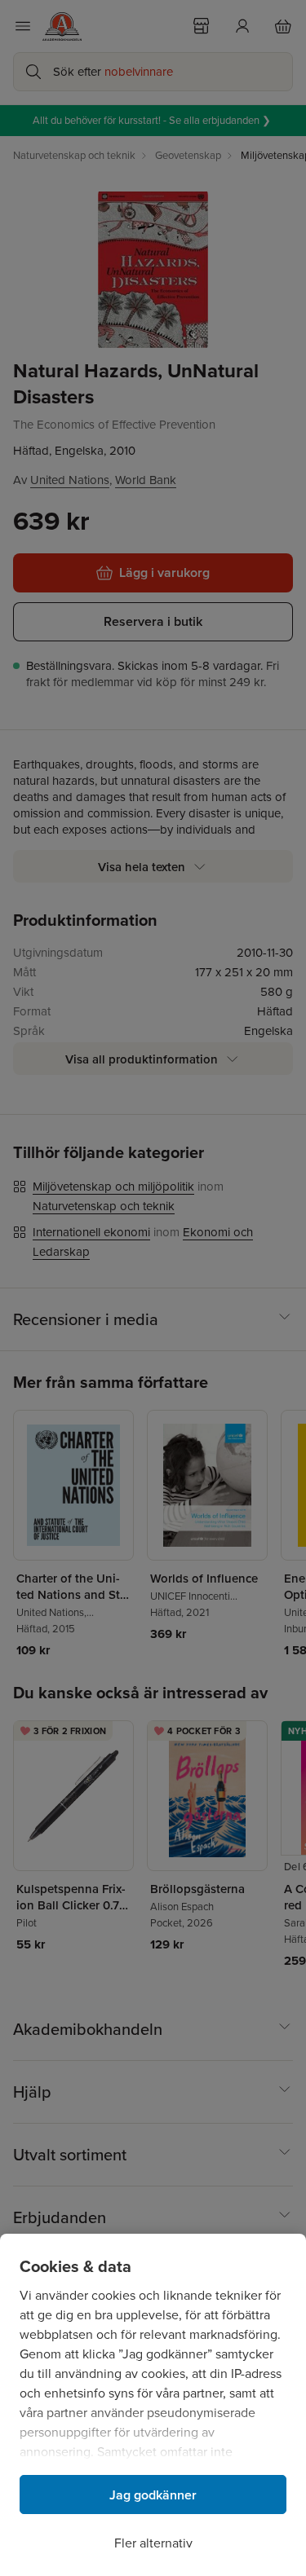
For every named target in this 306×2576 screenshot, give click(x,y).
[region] (153, 2405)
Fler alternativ (153, 2543)
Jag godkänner (153, 2495)
